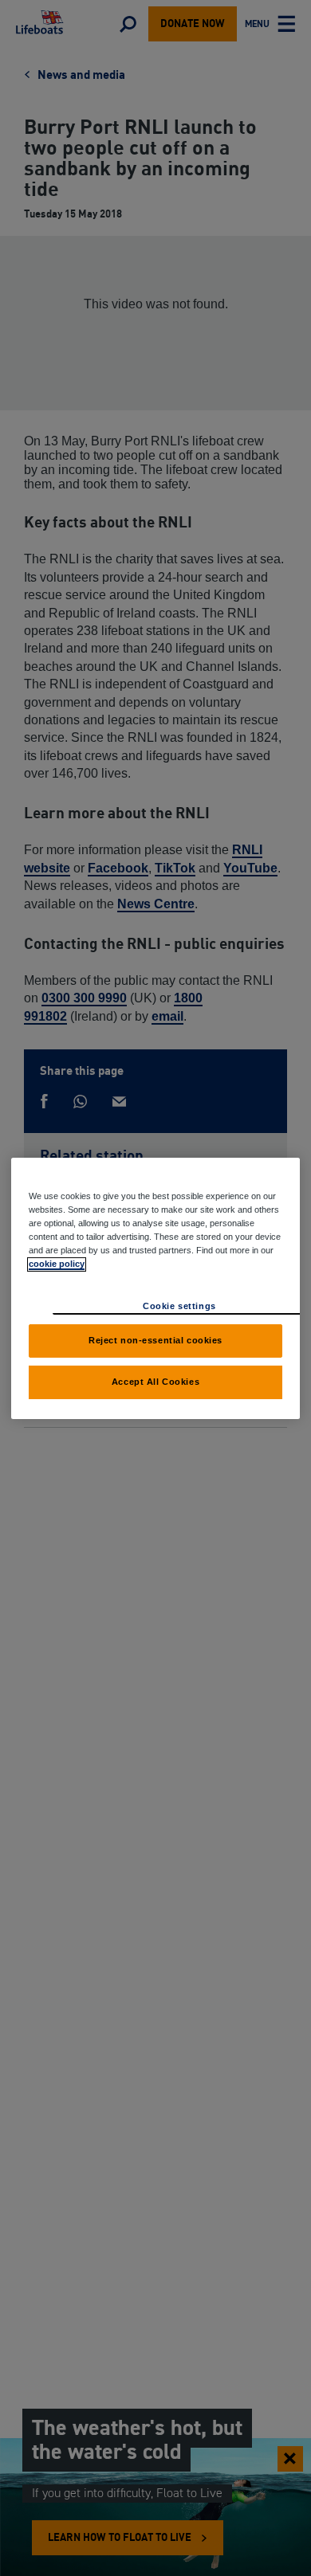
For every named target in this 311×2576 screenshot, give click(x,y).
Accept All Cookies (155, 1382)
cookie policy (57, 1264)
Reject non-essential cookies (155, 1340)
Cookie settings (179, 1306)
